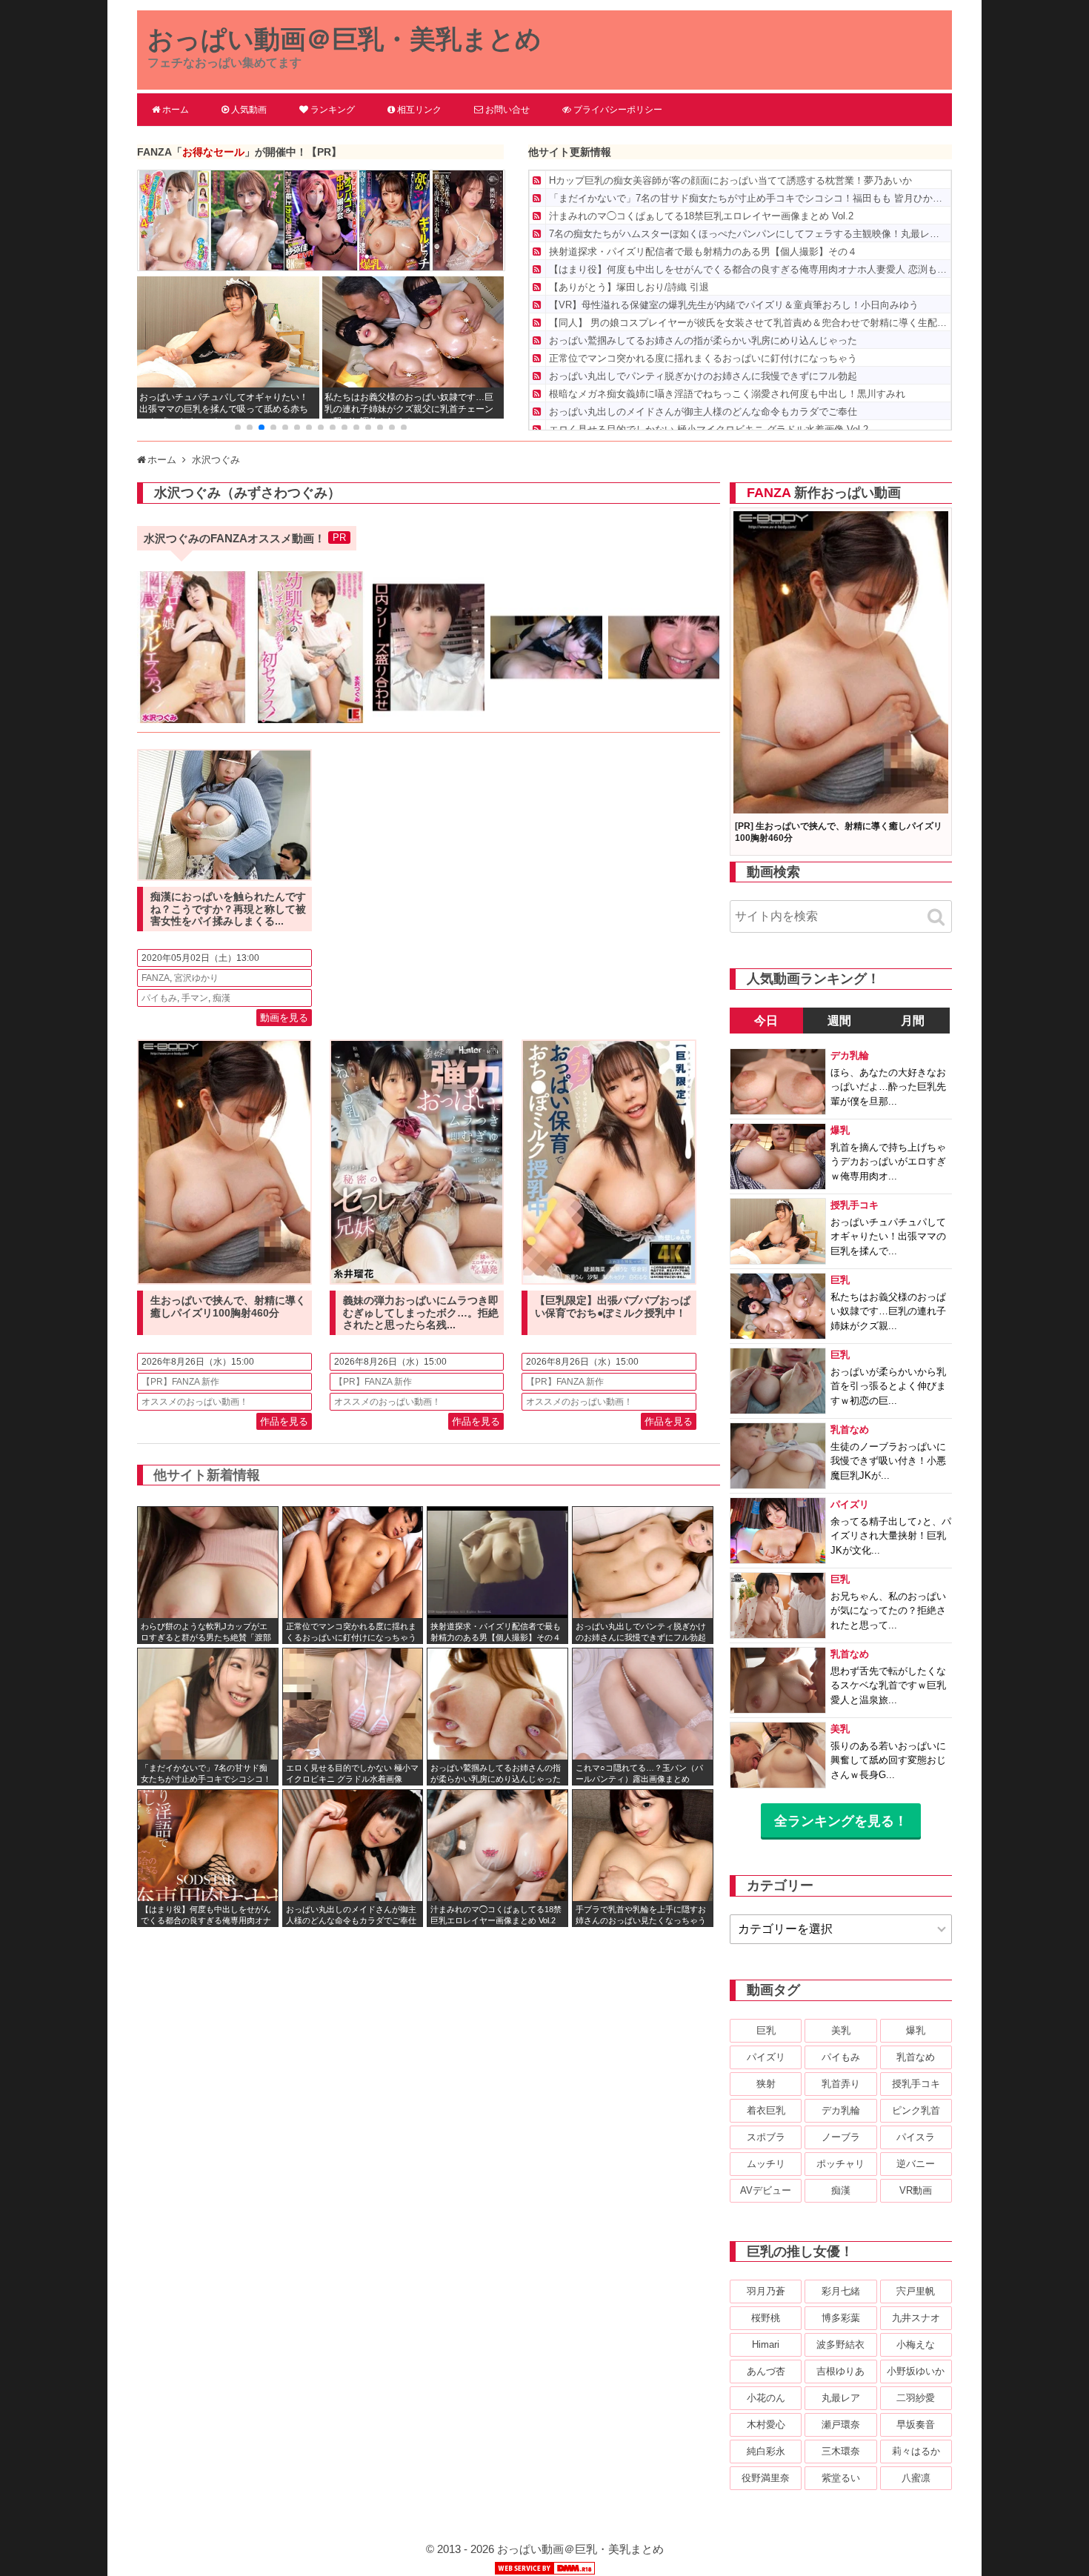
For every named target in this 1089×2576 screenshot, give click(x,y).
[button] (238, 427)
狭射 (766, 2084)
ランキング (333, 110)
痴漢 (222, 998)
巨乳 (766, 2030)
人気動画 (249, 110)
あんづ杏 (766, 2371)
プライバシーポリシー (618, 110)
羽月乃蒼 (766, 2291)
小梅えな (916, 2344)
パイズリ (766, 2057)
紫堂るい (841, 2478)
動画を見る (284, 1018)
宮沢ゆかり (196, 978)
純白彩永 (766, 2451)
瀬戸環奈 (841, 2424)
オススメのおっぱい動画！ (195, 1402)
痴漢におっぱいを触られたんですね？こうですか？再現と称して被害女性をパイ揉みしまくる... (228, 909)
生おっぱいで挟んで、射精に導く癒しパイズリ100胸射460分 (228, 1307)
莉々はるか (916, 2451)
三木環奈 (841, 2451)
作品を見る (284, 1421)
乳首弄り (841, 2084)
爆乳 (916, 2030)
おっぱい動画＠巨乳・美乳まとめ (344, 39)
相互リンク (419, 110)
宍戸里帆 (916, 2291)
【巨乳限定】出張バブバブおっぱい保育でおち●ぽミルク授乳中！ (613, 1307)
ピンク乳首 (916, 2110)
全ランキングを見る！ (841, 1821)
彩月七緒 (841, 2291)
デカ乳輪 (841, 2110)
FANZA (156, 978)
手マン (195, 998)
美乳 (841, 2030)
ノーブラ (841, 2137)
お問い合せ (507, 110)
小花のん (766, 2398)
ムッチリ (766, 2164)
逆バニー (916, 2164)
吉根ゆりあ (840, 2371)
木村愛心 (766, 2424)
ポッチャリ (840, 2164)
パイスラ (916, 2137)
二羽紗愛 (916, 2398)
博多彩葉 (841, 2318)
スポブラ (766, 2137)
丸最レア (841, 2398)
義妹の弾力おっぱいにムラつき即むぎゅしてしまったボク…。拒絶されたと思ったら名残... (421, 1313)
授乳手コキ (916, 2084)
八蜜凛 (916, 2478)
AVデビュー (766, 2190)
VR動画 (916, 2190)
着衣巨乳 (766, 2110)
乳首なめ (916, 2057)
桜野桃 (766, 2318)
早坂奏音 (916, 2424)
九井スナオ (916, 2318)
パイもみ (159, 998)
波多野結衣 (840, 2344)
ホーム (176, 110)
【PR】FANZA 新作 (180, 1382)
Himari (766, 2344)
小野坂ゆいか (916, 2371)
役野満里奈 (766, 2478)
